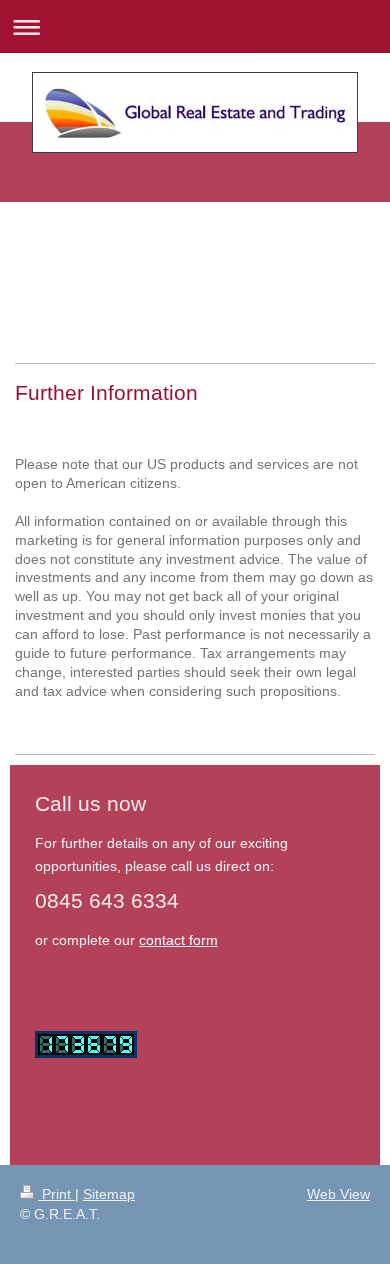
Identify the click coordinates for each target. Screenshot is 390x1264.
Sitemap (109, 1194)
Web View (338, 1194)
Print (56, 1194)
